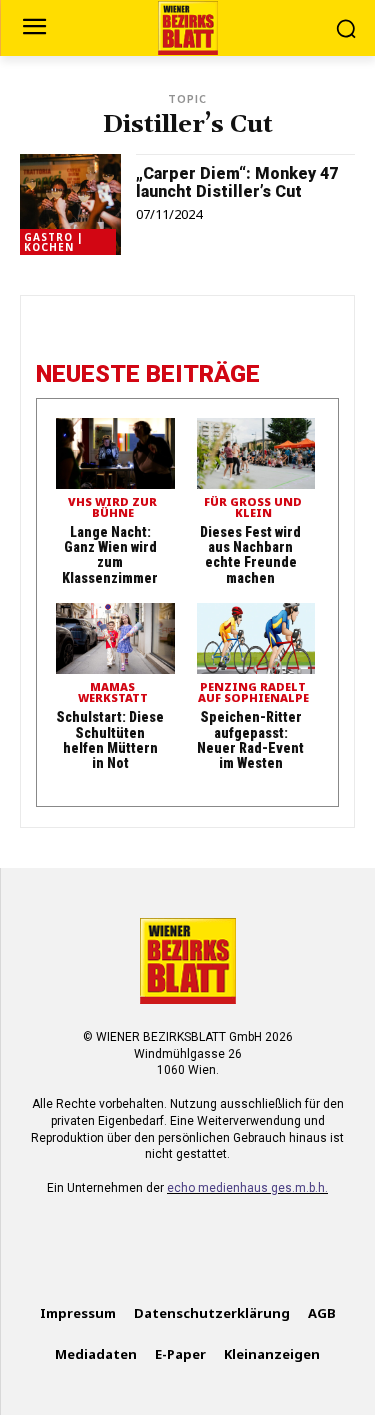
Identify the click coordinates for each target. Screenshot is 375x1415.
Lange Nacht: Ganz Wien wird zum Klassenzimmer (110, 555)
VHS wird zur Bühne (112, 508)
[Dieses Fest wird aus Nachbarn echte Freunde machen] (256, 453)
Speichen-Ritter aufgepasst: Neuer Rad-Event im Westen (250, 740)
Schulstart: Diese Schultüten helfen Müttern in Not (110, 740)
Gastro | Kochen (54, 242)
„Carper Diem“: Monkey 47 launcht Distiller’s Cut (237, 182)
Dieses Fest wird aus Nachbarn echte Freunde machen (250, 555)
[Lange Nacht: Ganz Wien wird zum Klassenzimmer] (115, 453)
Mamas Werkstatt (113, 693)
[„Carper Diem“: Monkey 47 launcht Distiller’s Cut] (70, 204)
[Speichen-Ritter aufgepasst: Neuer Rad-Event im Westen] (256, 638)
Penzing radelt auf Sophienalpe (253, 693)
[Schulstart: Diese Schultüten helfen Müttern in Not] (115, 638)
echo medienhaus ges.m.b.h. (247, 1188)
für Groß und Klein (253, 508)
